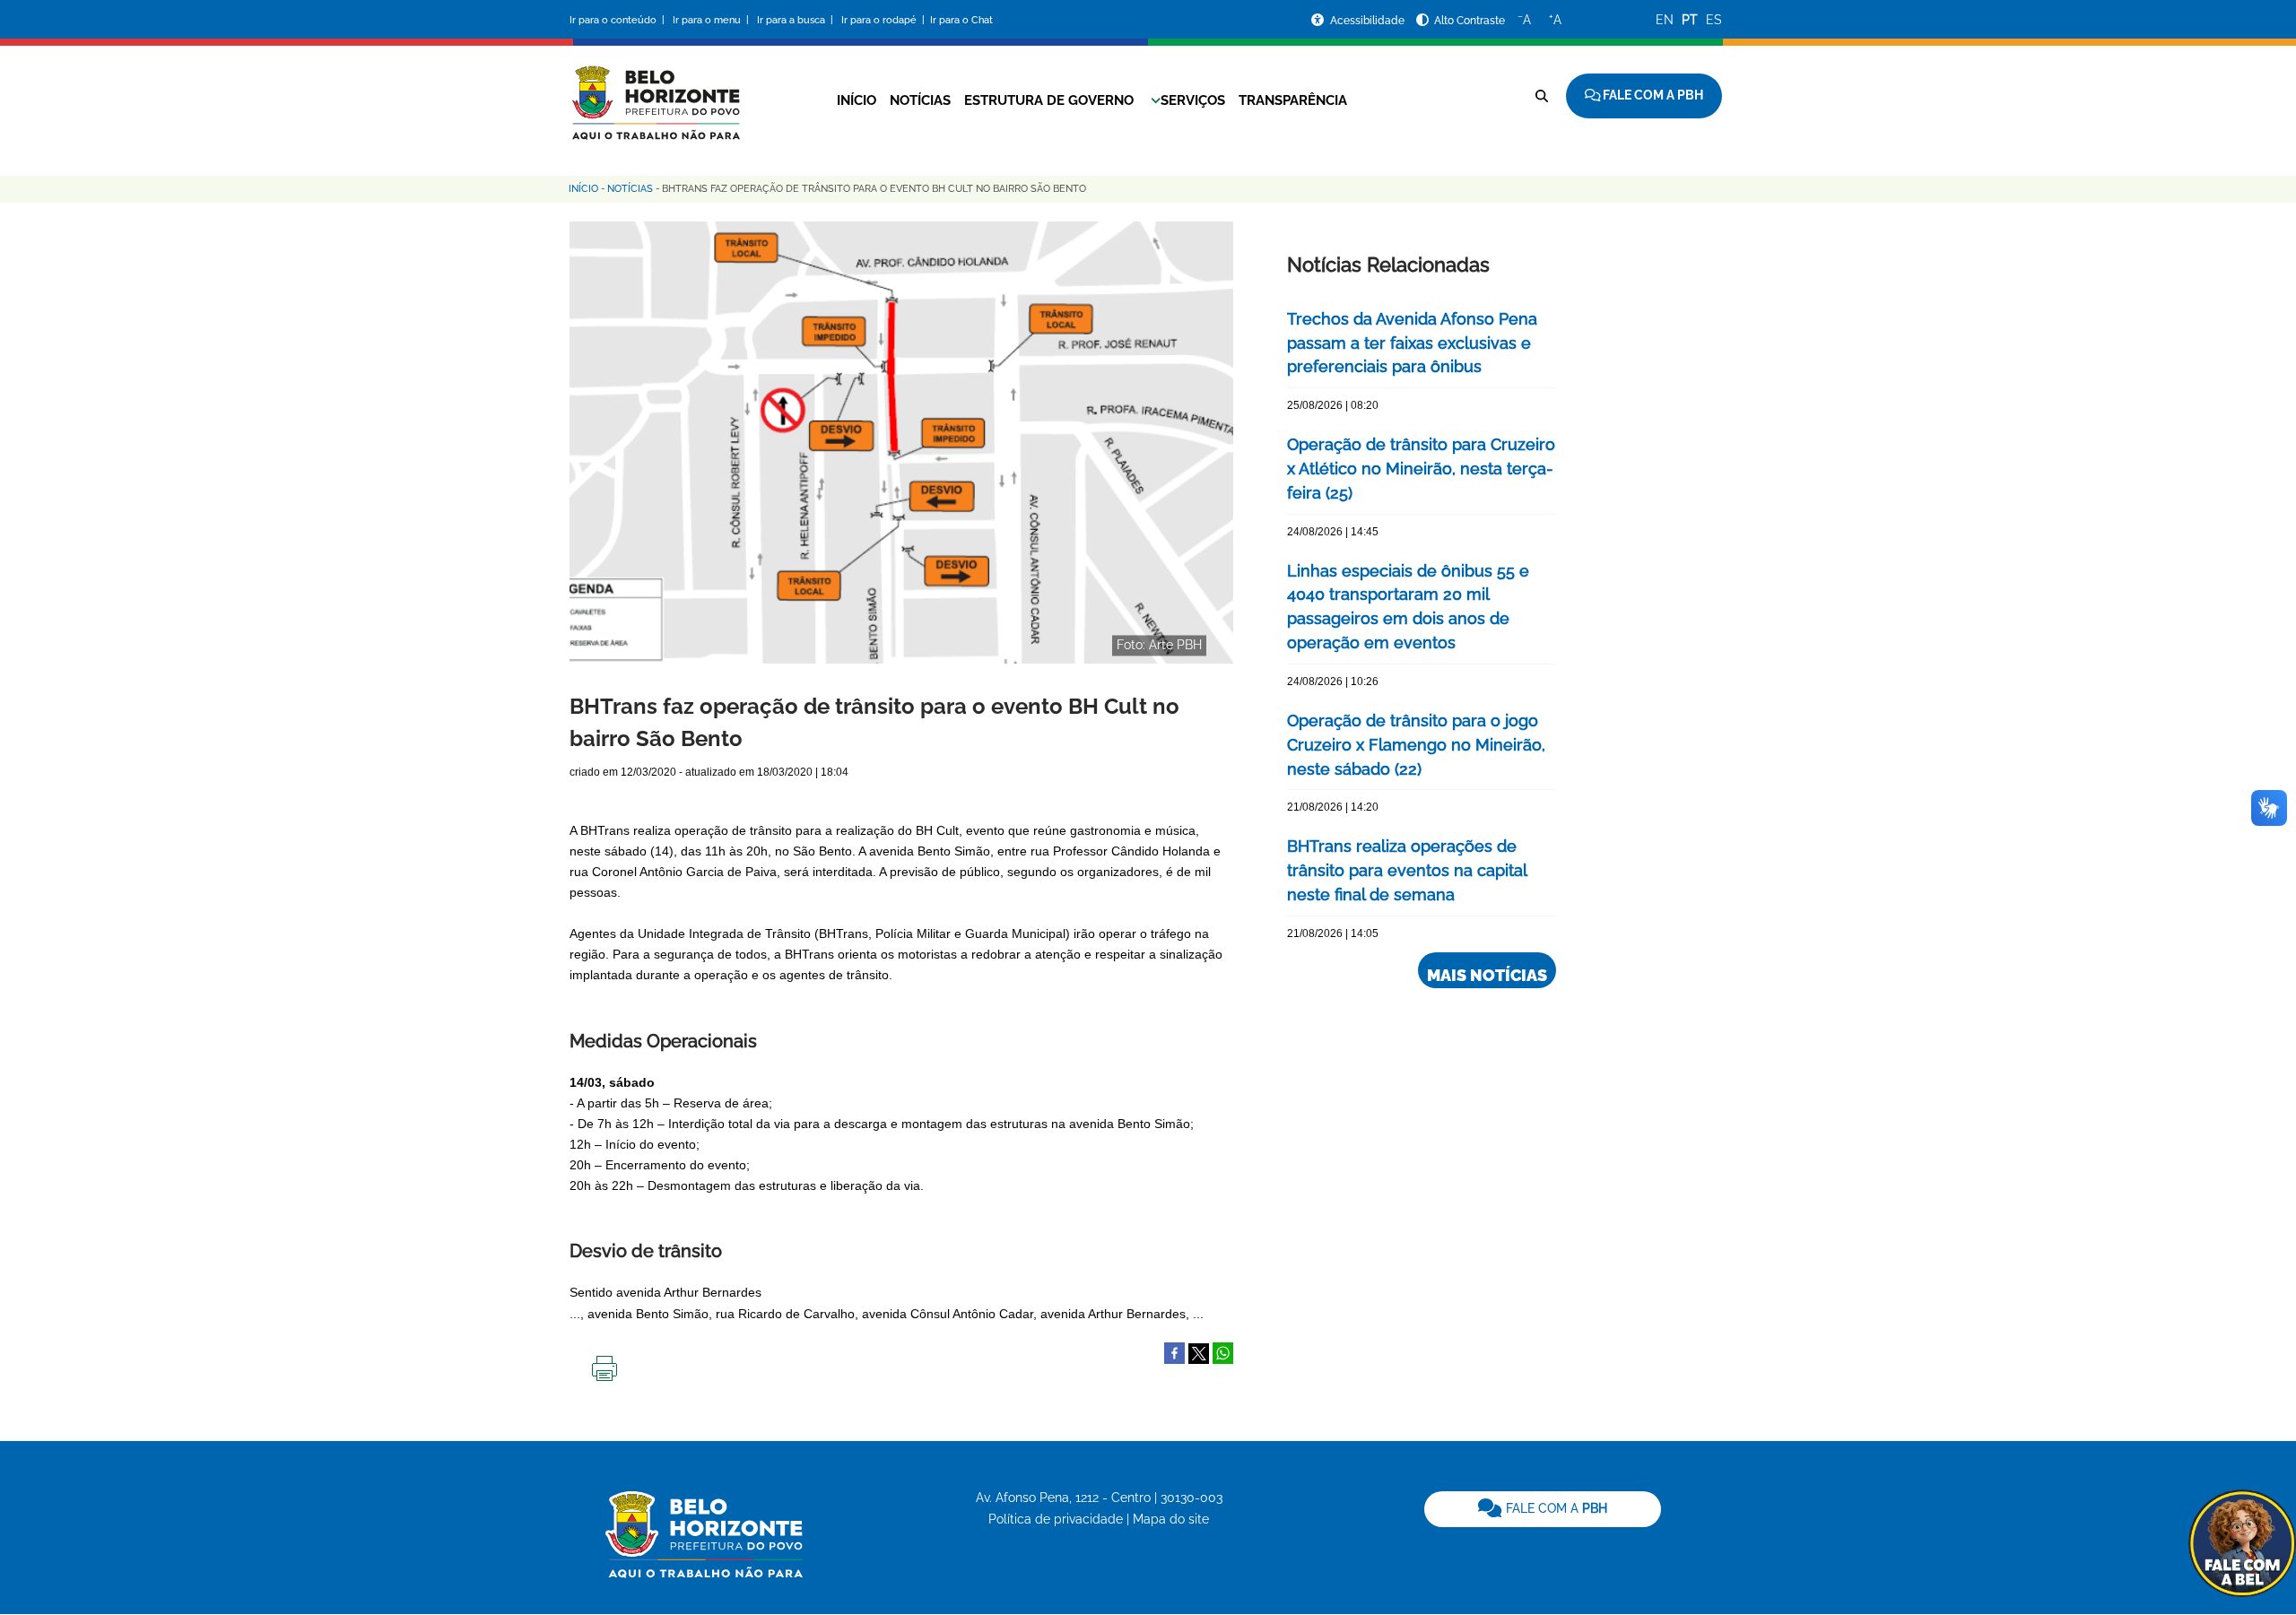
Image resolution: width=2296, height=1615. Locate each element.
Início (857, 100)
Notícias (920, 100)
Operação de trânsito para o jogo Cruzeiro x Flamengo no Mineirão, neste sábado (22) (1416, 745)
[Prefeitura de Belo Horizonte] (655, 91)
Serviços (1193, 100)
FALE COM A (1555, 1508)
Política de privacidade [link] (1056, 1519)
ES (1714, 20)
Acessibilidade (1369, 21)
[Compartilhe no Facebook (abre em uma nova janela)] (1174, 1352)
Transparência (1293, 100)
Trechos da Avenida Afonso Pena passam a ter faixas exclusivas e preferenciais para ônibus (1412, 343)
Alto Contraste (1470, 21)
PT (1690, 20)
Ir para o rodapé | (884, 20)
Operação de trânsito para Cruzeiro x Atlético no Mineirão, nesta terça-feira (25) (1421, 469)
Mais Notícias (1487, 975)
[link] (1543, 1509)
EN (1665, 20)
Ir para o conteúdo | (620, 20)
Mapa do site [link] (1171, 1519)
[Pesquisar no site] (1542, 96)
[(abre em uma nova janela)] (1199, 1352)
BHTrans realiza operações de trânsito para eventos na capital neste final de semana (1407, 870)
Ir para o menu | (712, 20)
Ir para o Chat (961, 20)
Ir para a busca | (796, 20)
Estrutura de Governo (1049, 100)
